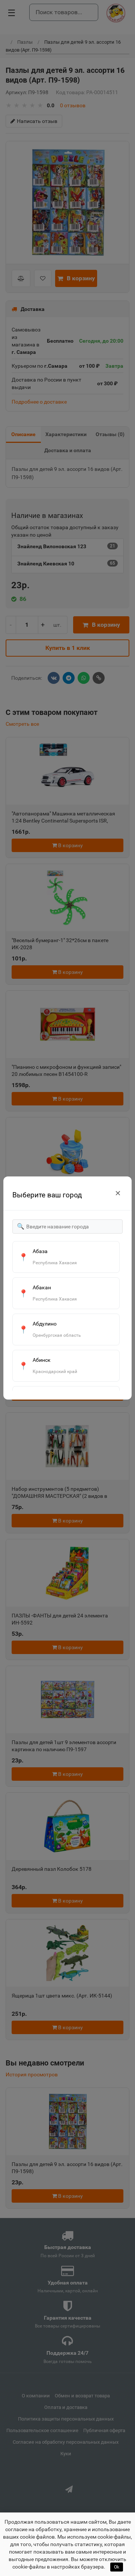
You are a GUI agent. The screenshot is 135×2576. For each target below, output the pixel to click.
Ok (117, 2567)
